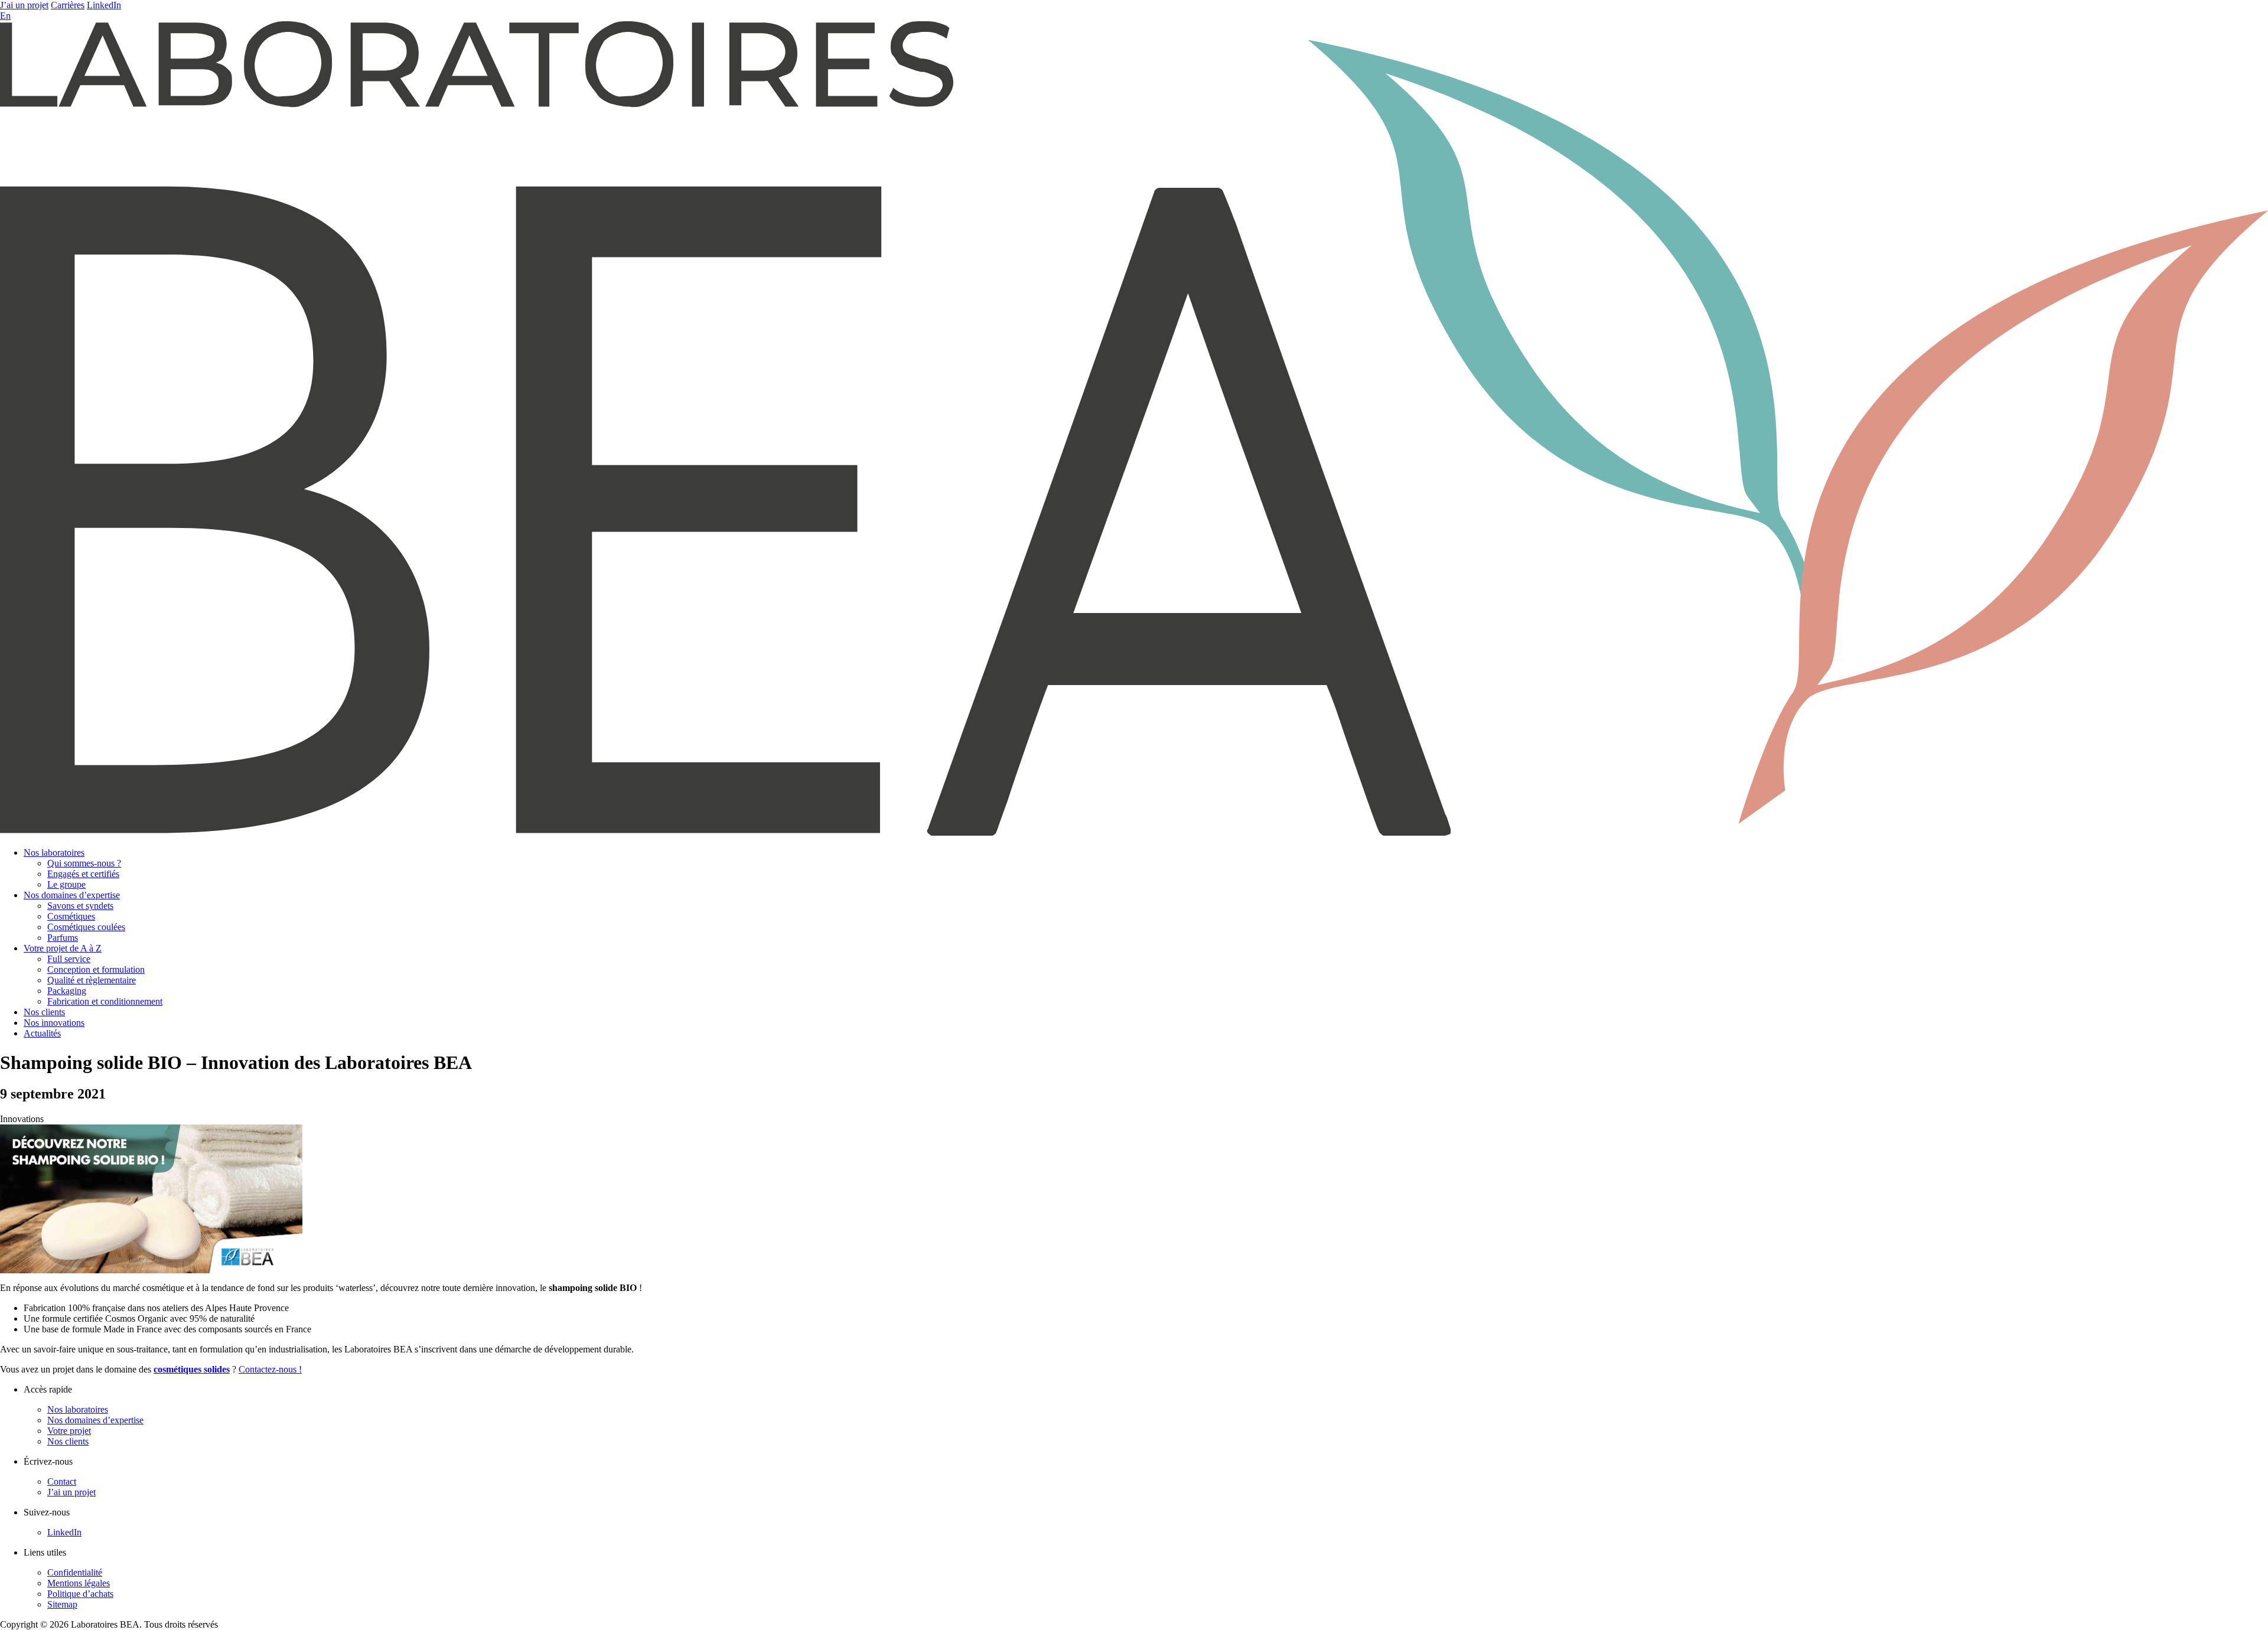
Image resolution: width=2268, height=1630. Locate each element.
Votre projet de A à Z (63, 948)
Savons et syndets (80, 906)
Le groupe (66, 884)
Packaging (67, 991)
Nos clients (44, 1012)
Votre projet (69, 1431)
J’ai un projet (24, 5)
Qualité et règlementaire (92, 980)
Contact (62, 1481)
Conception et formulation (96, 969)
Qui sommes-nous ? (84, 863)
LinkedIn (104, 5)
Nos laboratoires (54, 853)
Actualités (42, 1033)
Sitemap (62, 1604)
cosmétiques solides (192, 1369)
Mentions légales (79, 1583)
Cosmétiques (71, 916)
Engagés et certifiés (83, 874)
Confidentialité (75, 1572)
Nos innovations (54, 1023)
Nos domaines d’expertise (72, 895)
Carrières (68, 5)
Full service (69, 959)
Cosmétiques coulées (86, 927)
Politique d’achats (80, 1594)
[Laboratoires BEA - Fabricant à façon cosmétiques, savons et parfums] (1134, 832)
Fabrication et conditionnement (105, 1001)
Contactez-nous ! (270, 1369)
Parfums (63, 938)
